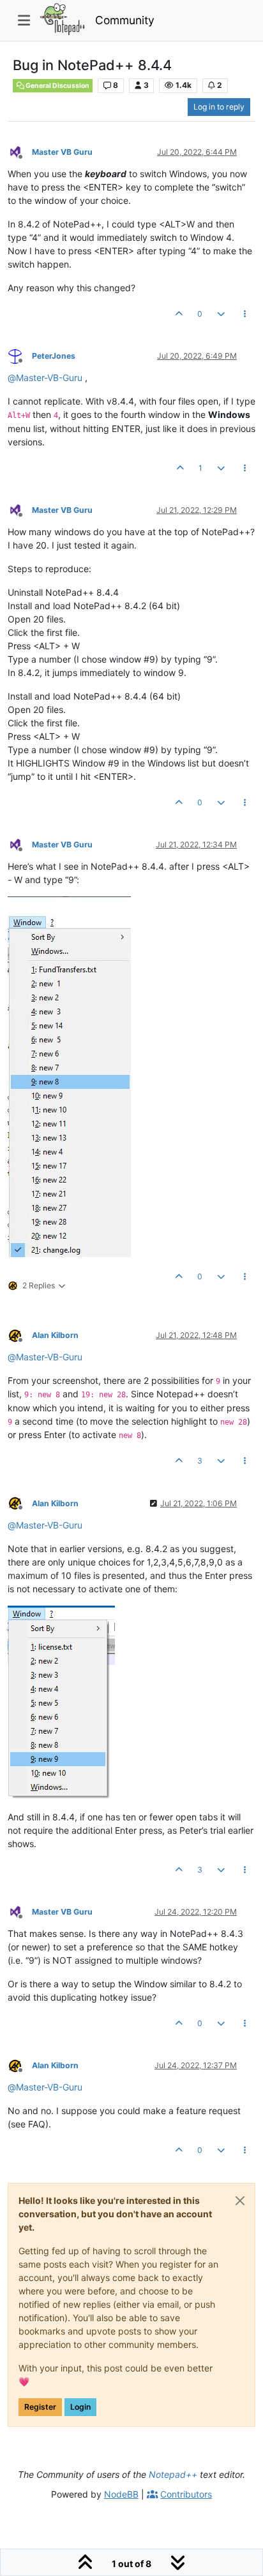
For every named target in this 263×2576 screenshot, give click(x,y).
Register (40, 2407)
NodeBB (121, 2494)
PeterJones (54, 356)
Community (125, 20)
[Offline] (20, 151)
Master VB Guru (62, 152)
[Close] (240, 2201)
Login (80, 2407)
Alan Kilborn (55, 1335)
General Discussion (57, 86)
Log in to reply (219, 107)
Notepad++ (173, 2474)
